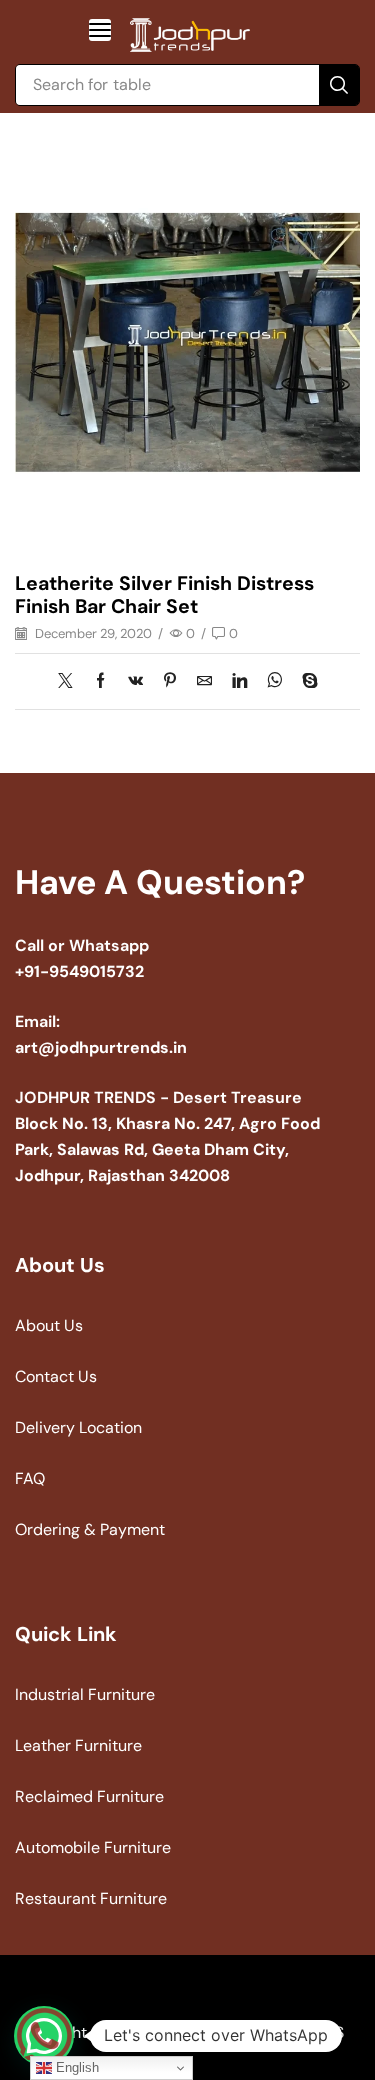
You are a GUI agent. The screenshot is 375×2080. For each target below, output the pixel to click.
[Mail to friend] (204, 682)
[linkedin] (239, 682)
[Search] (339, 85)
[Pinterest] (170, 682)
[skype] (305, 682)
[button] (100, 30)
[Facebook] (100, 682)
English (75, 2067)
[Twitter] (70, 682)
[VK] (135, 682)
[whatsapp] (274, 682)
